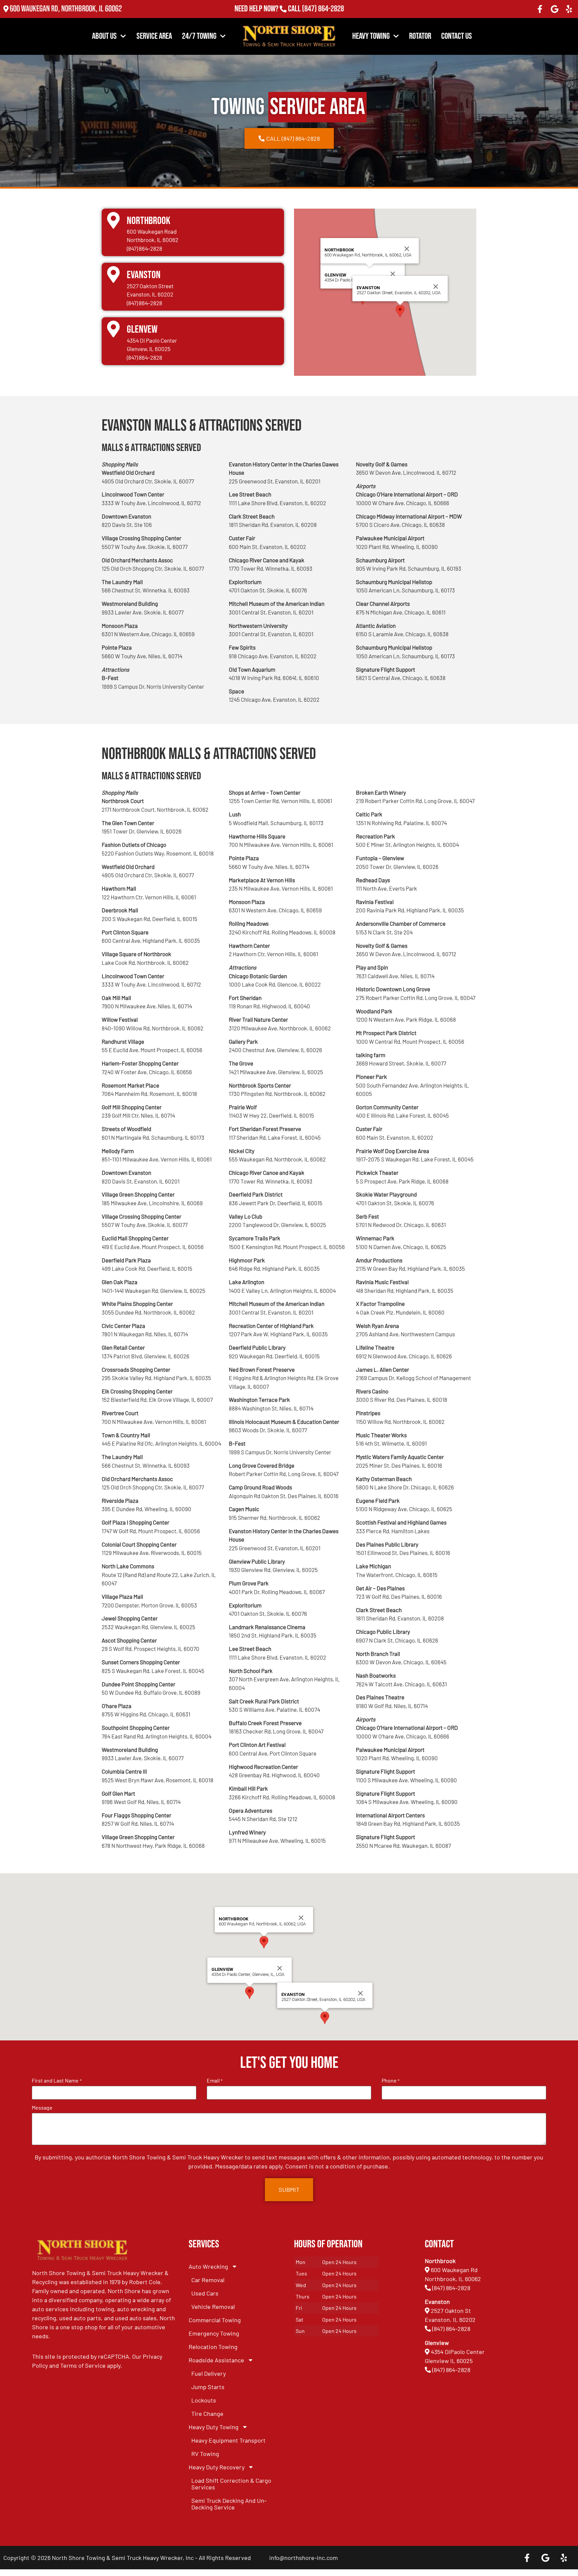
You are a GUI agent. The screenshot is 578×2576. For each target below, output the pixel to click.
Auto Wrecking (208, 2266)
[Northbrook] (113, 220)
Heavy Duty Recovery (217, 2467)
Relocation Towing (213, 2347)
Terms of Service (83, 2365)
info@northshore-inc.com (304, 2558)
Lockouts (204, 2400)
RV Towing (205, 2454)
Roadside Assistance (216, 2360)
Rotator (420, 36)
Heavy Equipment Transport (228, 2440)
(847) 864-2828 (323, 9)
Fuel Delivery (209, 2373)
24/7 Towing (199, 36)
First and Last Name (57, 2081)
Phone (391, 2081)
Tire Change (207, 2414)
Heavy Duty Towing (214, 2427)
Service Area (154, 36)
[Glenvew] (113, 329)
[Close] (393, 274)
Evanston (144, 275)
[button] (400, 311)
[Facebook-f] (540, 9)
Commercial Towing (215, 2320)
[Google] (555, 9)
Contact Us (457, 36)
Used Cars (205, 2293)
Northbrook (149, 221)
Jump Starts (208, 2387)
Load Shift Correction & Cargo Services (231, 2484)
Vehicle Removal (213, 2307)
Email (215, 2081)
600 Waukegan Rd (454, 2270)
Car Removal (208, 2280)
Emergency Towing (214, 2333)
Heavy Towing (371, 36)
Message (42, 2108)
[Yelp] (569, 9)
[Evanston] (113, 274)
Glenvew (142, 329)
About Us (104, 36)
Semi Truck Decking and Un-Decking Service (229, 2504)
